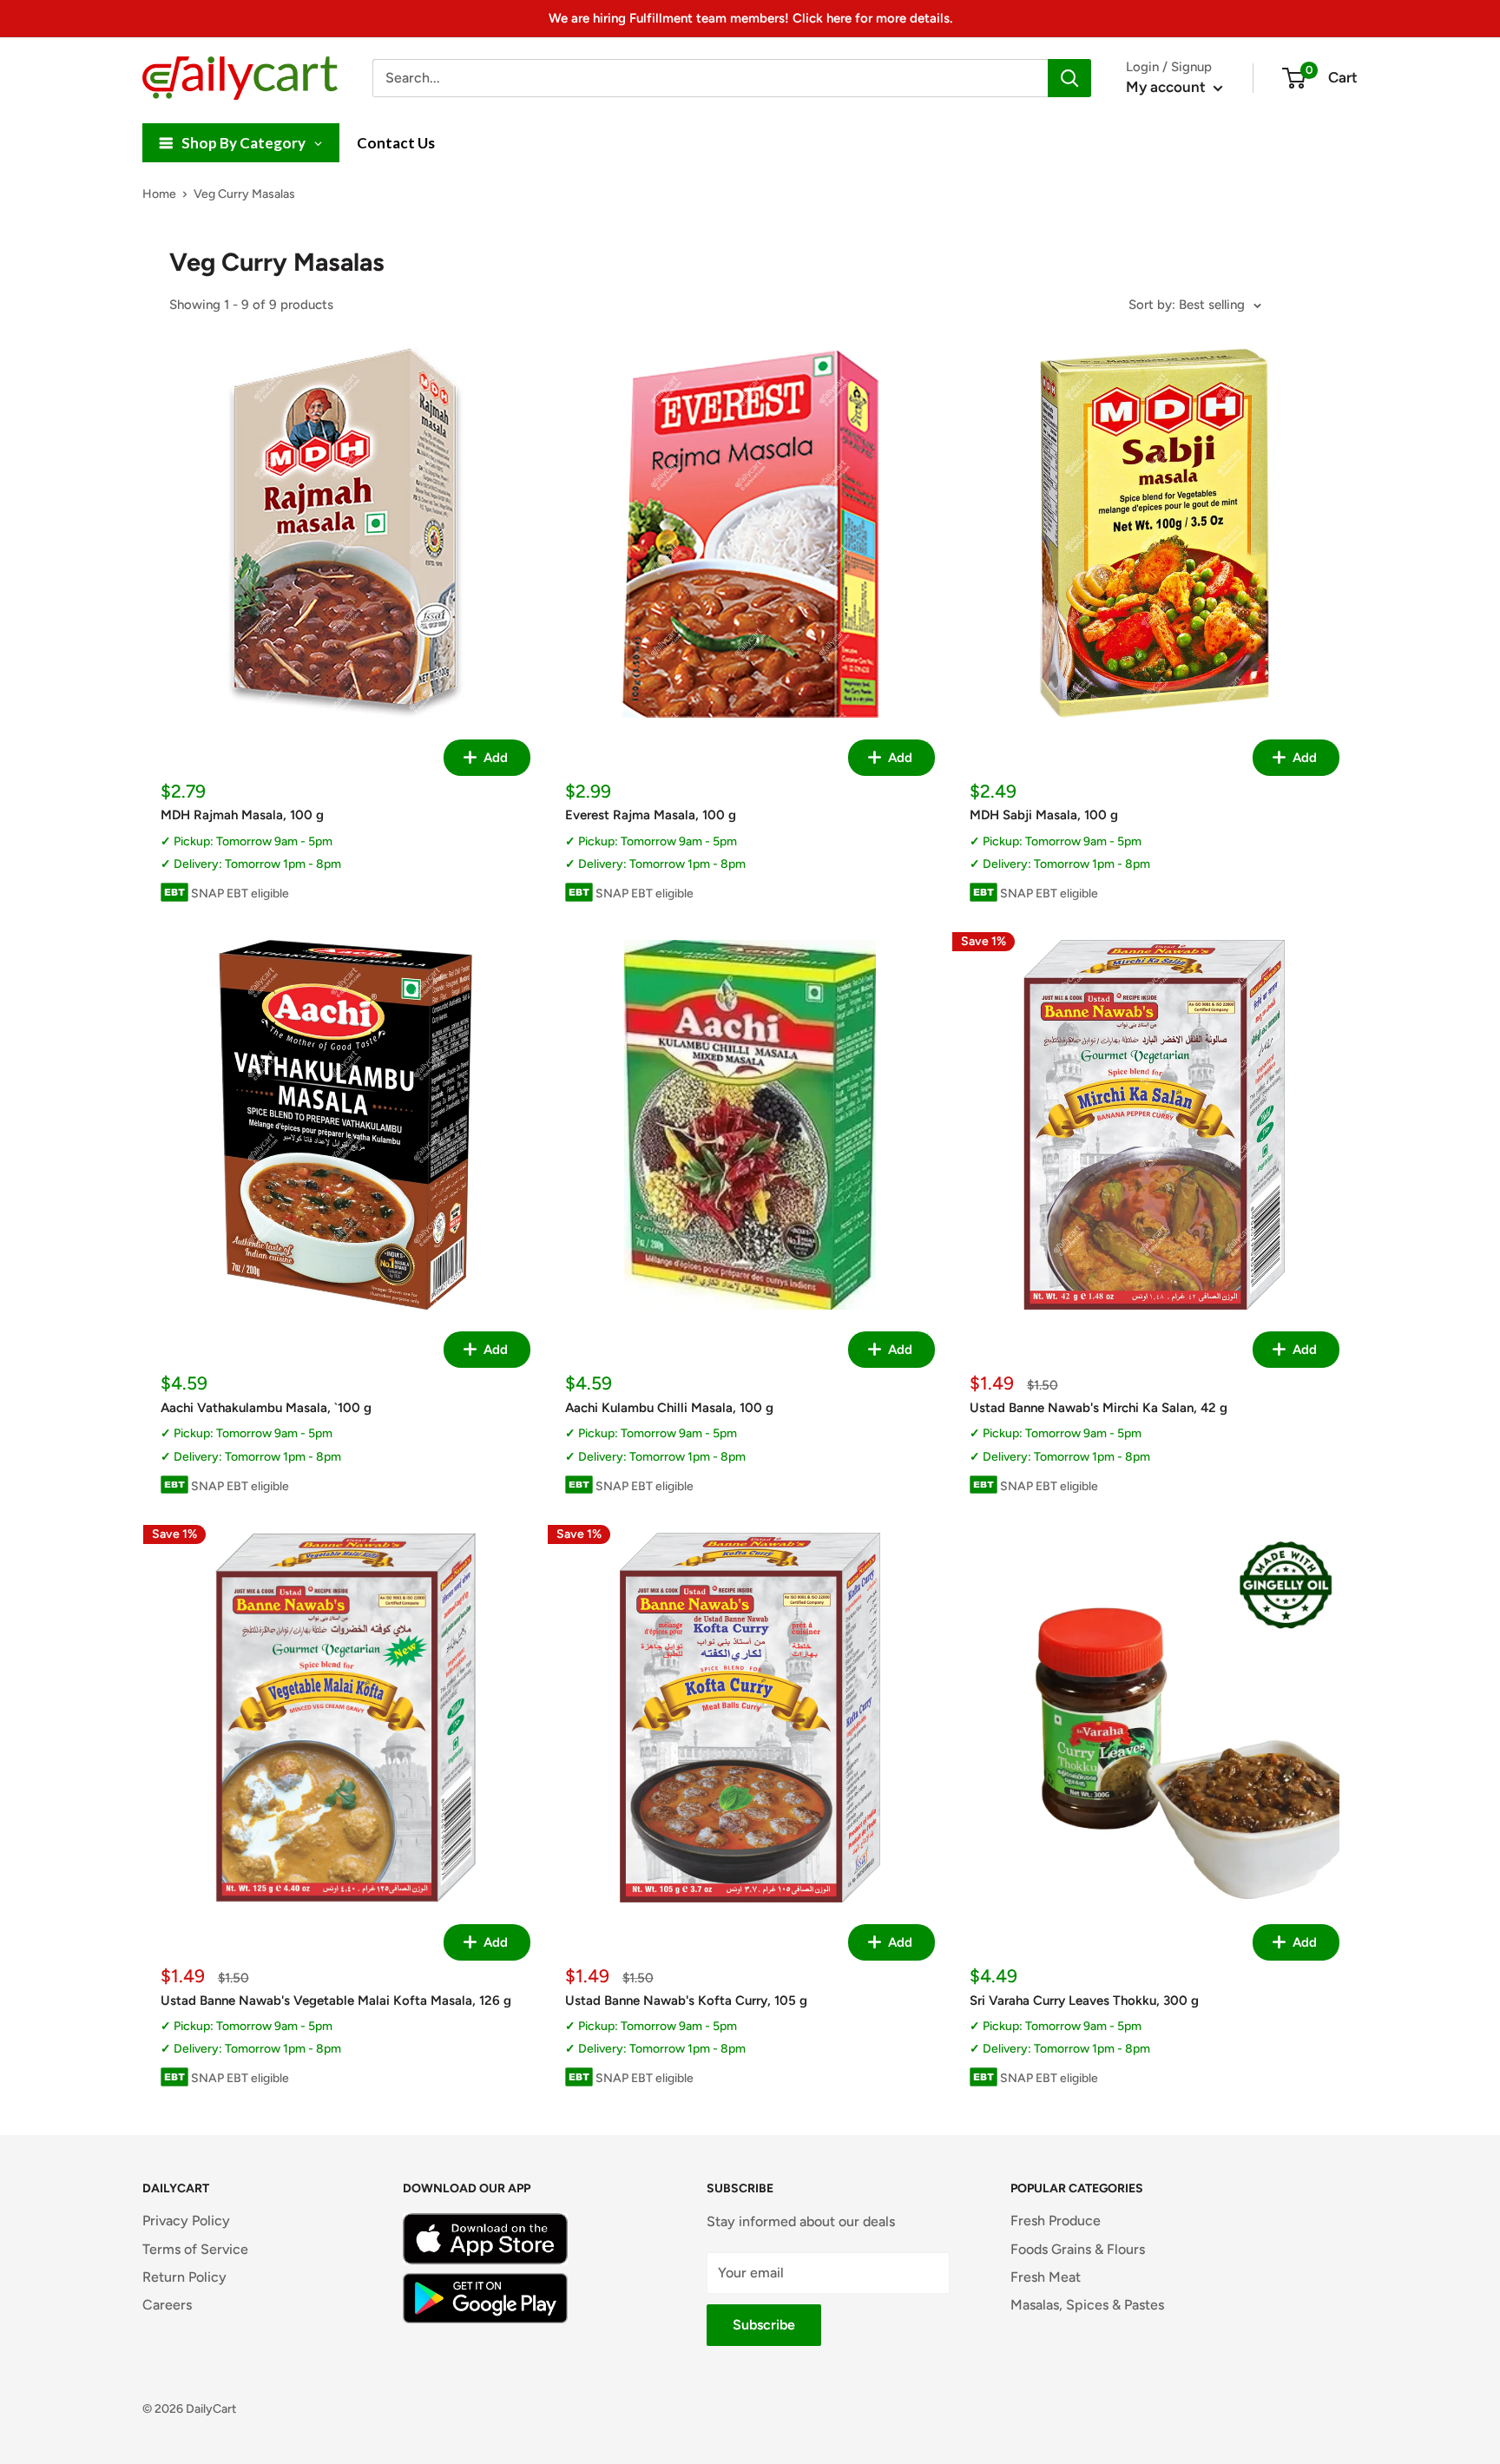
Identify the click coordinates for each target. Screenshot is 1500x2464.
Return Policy (184, 2277)
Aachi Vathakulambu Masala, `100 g (266, 1408)
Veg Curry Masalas (244, 194)
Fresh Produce (1056, 2221)
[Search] (1069, 78)
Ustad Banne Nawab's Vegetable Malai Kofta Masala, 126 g (336, 2001)
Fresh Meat (1046, 2277)
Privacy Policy (186, 2221)
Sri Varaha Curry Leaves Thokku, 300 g (1084, 2001)
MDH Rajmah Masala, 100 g (242, 815)
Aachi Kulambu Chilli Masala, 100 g (669, 1408)
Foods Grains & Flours (1078, 2249)
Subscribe (764, 2325)
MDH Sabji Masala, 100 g (1044, 815)
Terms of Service (195, 2249)
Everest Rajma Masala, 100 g (651, 815)
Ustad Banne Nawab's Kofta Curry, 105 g (686, 2001)
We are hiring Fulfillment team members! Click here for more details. (750, 18)
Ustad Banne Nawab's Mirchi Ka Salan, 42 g (1099, 1408)
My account (1168, 87)
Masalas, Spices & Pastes (1087, 2305)
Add (494, 758)
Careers (167, 2305)
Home (159, 194)
